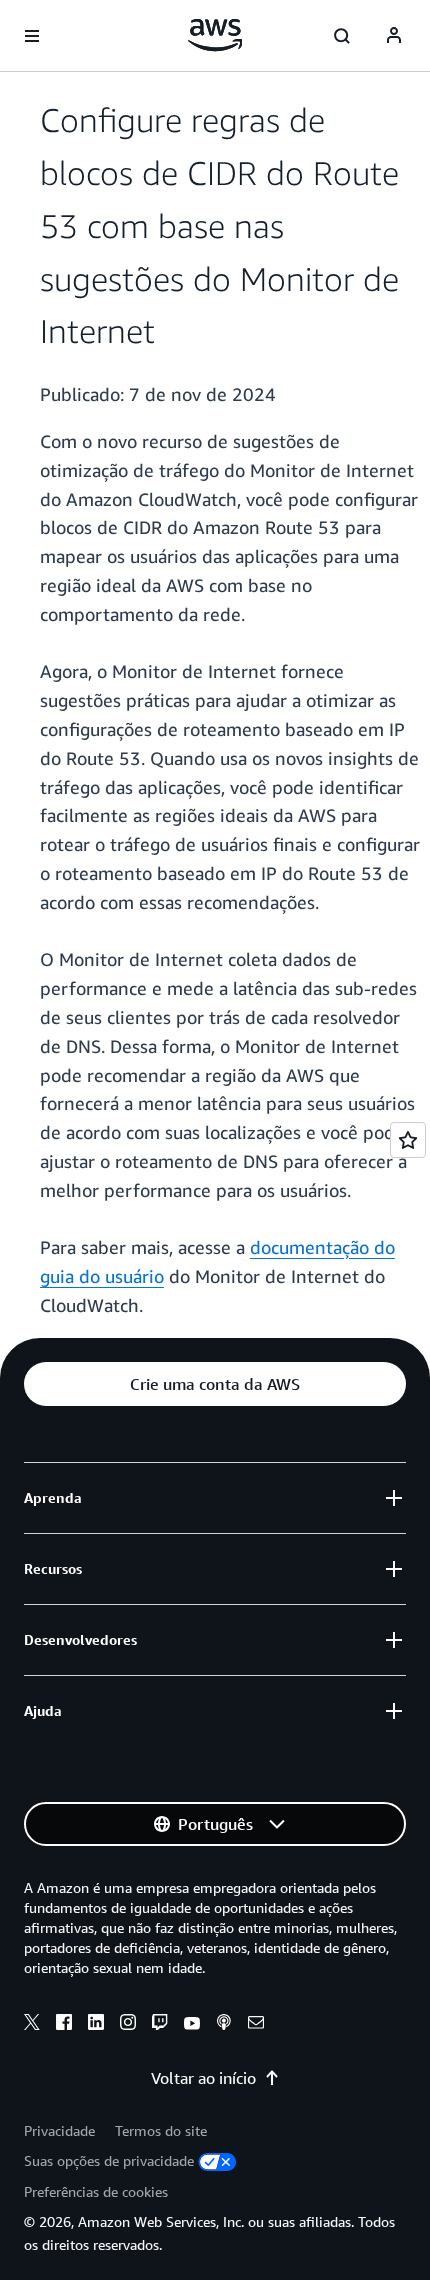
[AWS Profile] (394, 36)
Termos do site (161, 2130)
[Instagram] (128, 2025)
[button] (215, 1384)
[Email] (256, 2025)
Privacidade (59, 2130)
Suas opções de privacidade (109, 2160)
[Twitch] (160, 2025)
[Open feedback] (408, 1140)
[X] (32, 2025)
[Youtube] (192, 2025)
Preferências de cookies (96, 2191)
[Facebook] (64, 2025)
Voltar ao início (203, 2078)
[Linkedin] (96, 2025)
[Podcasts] (224, 2025)
